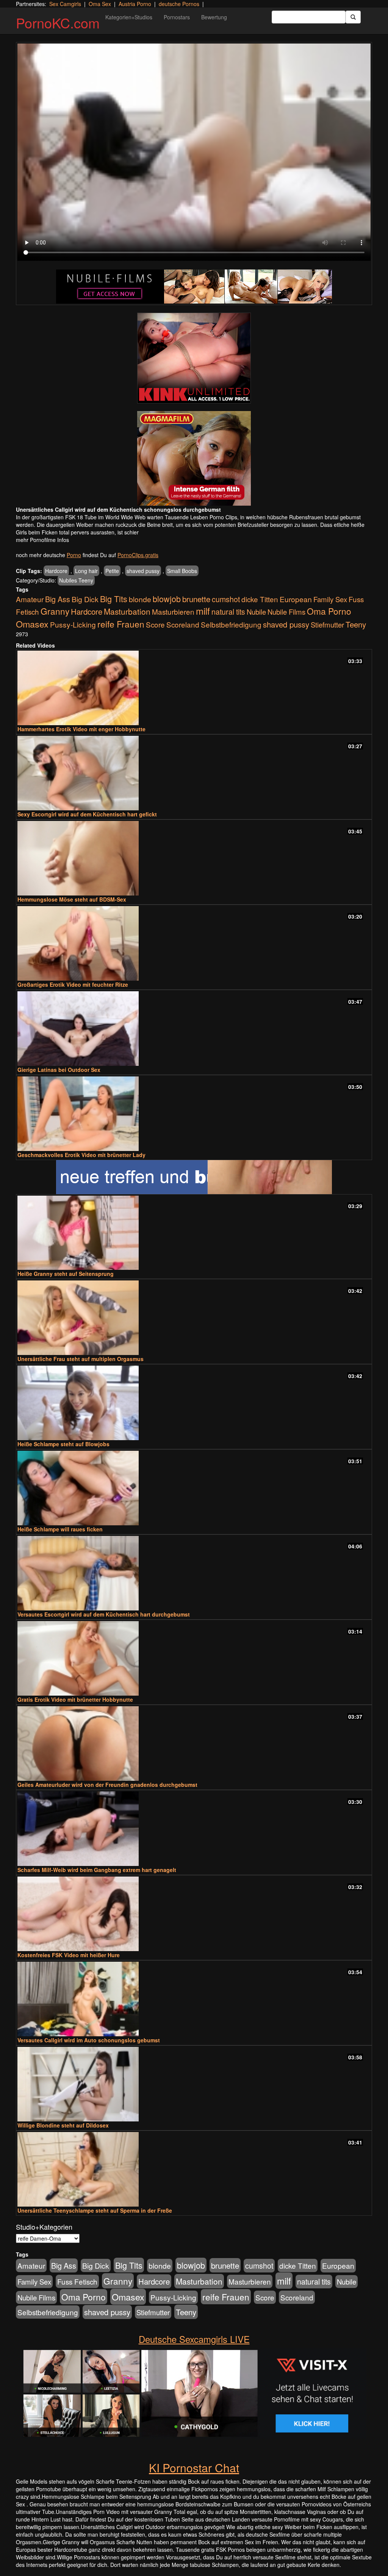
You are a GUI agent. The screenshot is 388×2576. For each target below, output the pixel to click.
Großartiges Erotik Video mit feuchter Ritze (73, 984)
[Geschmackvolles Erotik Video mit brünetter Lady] (194, 1114)
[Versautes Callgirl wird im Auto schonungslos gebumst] (194, 1999)
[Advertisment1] (194, 358)
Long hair (86, 571)
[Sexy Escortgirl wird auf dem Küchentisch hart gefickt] (194, 773)
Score (155, 624)
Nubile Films (286, 612)
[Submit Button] (353, 17)
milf (203, 611)
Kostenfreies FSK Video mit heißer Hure (69, 1955)
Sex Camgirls (65, 4)
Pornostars (177, 17)
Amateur (30, 599)
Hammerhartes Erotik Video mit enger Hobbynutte (81, 729)
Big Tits (114, 599)
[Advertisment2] (194, 458)
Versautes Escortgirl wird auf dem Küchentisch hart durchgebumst (104, 1614)
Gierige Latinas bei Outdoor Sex (59, 1070)
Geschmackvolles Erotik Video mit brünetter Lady (81, 1155)
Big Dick (85, 599)
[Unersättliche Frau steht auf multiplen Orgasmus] (194, 1318)
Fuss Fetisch (77, 2281)
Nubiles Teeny (76, 580)
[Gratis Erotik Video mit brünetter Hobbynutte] (194, 1658)
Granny (55, 611)
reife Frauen (121, 624)
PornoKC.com (58, 23)
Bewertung (214, 17)
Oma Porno (329, 611)
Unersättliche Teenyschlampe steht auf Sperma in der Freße (95, 2210)
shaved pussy (143, 571)
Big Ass (58, 599)
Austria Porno (135, 4)
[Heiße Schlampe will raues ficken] (194, 1488)
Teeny (356, 624)
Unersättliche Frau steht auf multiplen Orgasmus (81, 1359)
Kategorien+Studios (129, 17)
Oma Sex (100, 4)
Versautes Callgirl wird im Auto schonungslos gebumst (89, 2040)
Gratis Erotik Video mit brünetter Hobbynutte (75, 1699)
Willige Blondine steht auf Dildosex (63, 2125)
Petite (112, 571)
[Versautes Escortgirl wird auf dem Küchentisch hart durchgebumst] (194, 1573)
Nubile (256, 612)
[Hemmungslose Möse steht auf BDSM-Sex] (194, 858)
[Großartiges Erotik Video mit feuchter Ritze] (194, 943)
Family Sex (330, 599)
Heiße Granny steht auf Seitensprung (66, 1274)
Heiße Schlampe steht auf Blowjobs (63, 1444)
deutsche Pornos (179, 4)
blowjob (167, 599)
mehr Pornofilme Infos (42, 540)
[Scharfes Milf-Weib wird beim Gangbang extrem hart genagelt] (194, 1829)
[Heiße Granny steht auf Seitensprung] (194, 1233)
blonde (140, 599)
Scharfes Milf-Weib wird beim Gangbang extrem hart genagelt (97, 1870)
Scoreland (183, 624)
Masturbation (127, 611)
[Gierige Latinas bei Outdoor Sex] (194, 1029)
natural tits (228, 612)
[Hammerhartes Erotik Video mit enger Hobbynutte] (194, 688)
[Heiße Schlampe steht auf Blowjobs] (194, 1403)
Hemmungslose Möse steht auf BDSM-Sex (72, 899)
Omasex (32, 624)
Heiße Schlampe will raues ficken (60, 1529)
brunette (196, 599)
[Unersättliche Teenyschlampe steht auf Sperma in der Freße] (194, 2169)
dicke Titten (260, 599)
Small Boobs (182, 571)
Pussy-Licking (73, 624)
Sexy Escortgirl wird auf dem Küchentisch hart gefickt (87, 814)
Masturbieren (173, 611)
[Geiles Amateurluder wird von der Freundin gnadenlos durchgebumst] (194, 1744)
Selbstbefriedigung (231, 624)
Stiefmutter (327, 625)
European (296, 599)
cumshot (226, 599)
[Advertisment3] (194, 1177)
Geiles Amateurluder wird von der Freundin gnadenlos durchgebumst (107, 1785)
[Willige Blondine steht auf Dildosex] (194, 2084)
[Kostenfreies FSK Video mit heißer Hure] (194, 1914)
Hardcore (56, 571)
